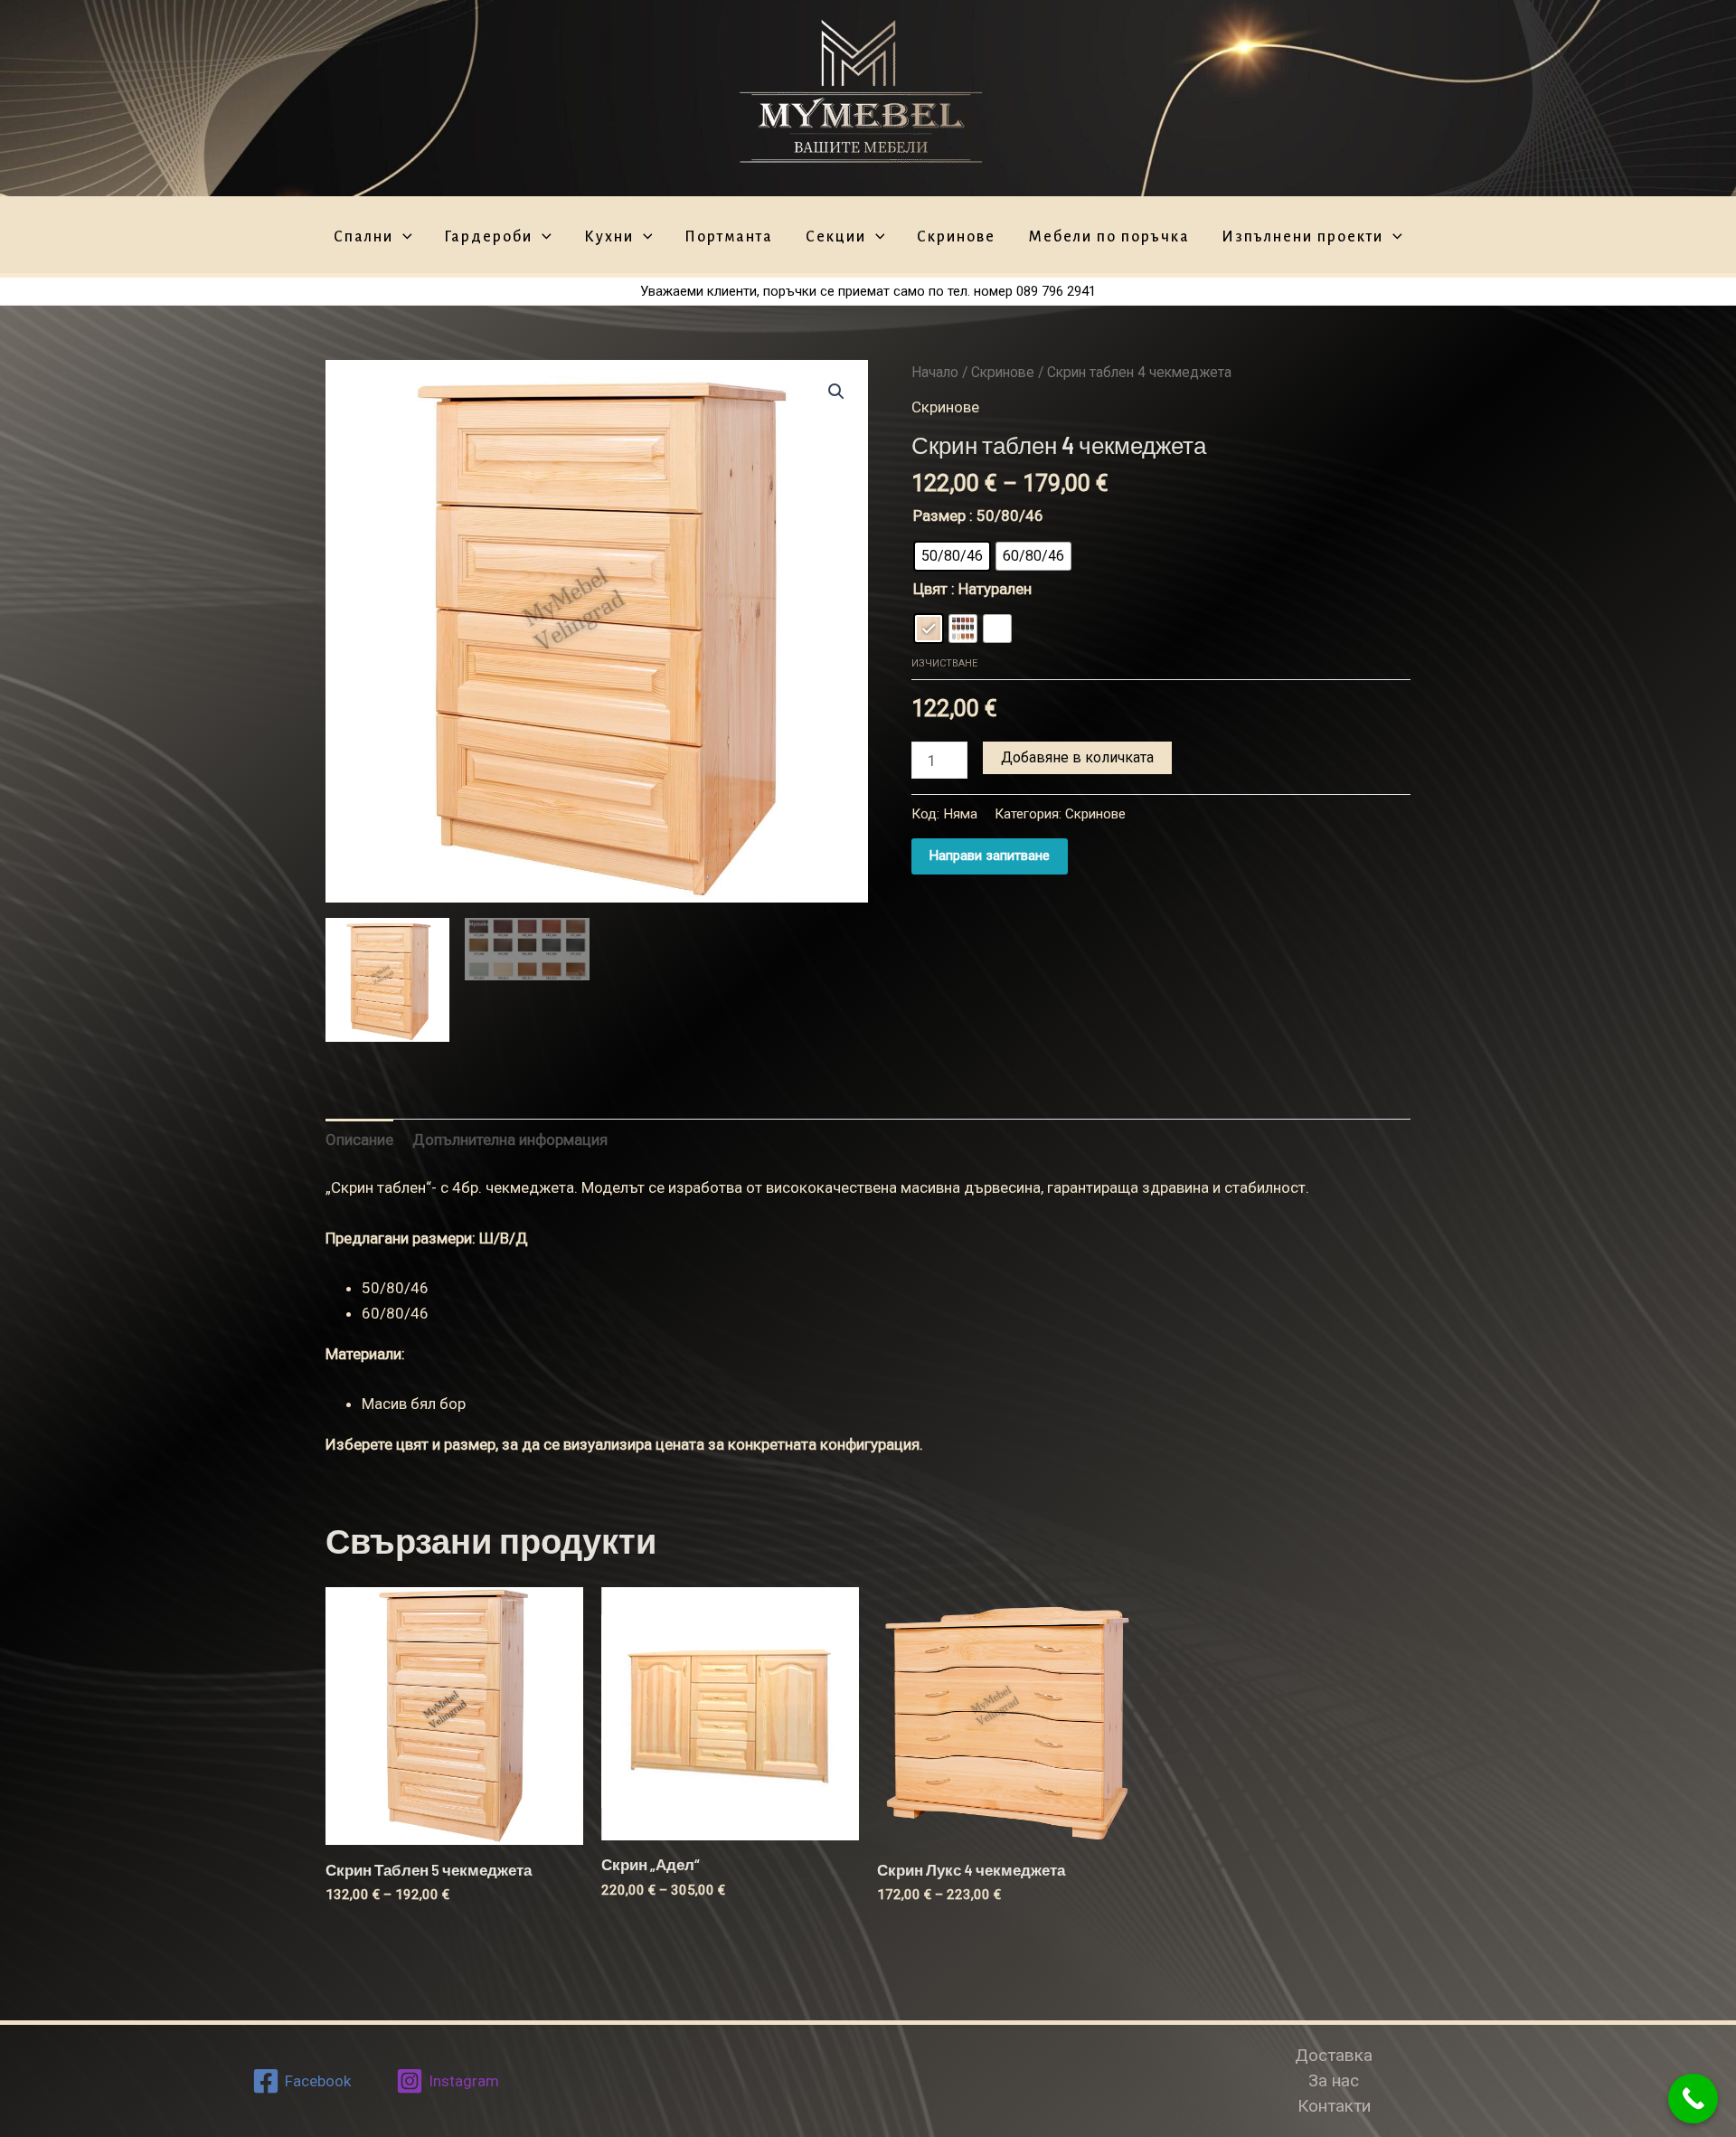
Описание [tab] (359, 1139)
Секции (836, 237)
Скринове (956, 237)
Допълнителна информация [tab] (510, 1139)
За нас (1334, 2080)
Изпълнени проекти (1302, 237)
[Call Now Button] (1693, 2099)
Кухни (609, 237)
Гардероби (488, 237)
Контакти (1334, 2106)
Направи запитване (990, 856)
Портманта (729, 237)
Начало (935, 372)
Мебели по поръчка (1109, 237)
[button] (836, 392)
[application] (403, 238)
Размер (939, 515)
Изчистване (944, 663)
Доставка (1334, 2055)
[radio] (952, 556)
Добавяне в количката (1077, 757)
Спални (363, 237)
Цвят (930, 589)
